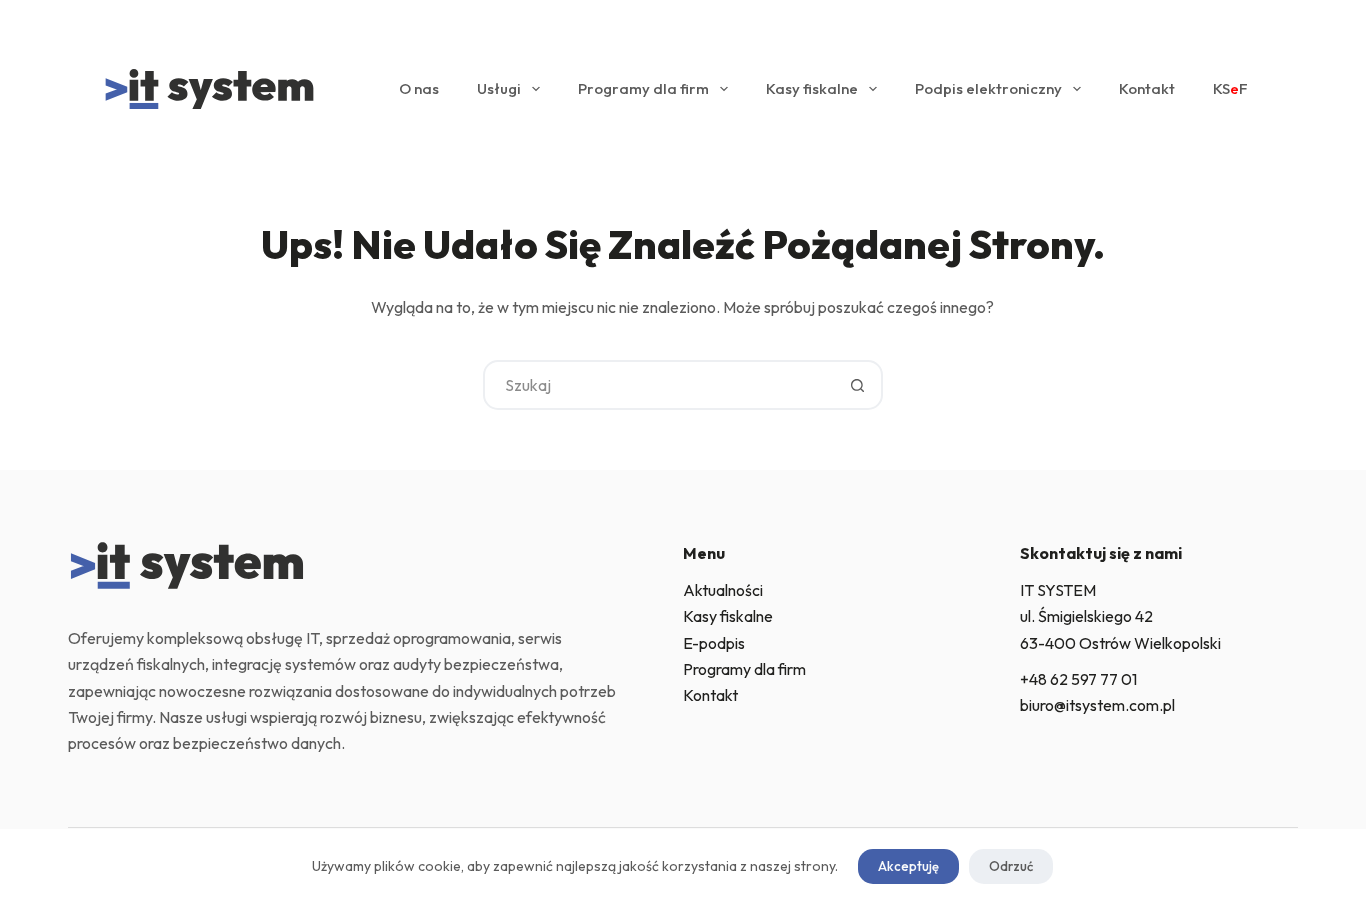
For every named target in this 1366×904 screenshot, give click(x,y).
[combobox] (660, 385)
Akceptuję (908, 866)
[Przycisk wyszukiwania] (858, 385)
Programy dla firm (643, 88)
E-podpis (714, 643)
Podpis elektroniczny (988, 88)
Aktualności (723, 590)
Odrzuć (1011, 866)
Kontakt (1147, 88)
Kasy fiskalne (812, 88)
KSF (1230, 88)
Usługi (499, 88)
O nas (419, 88)
